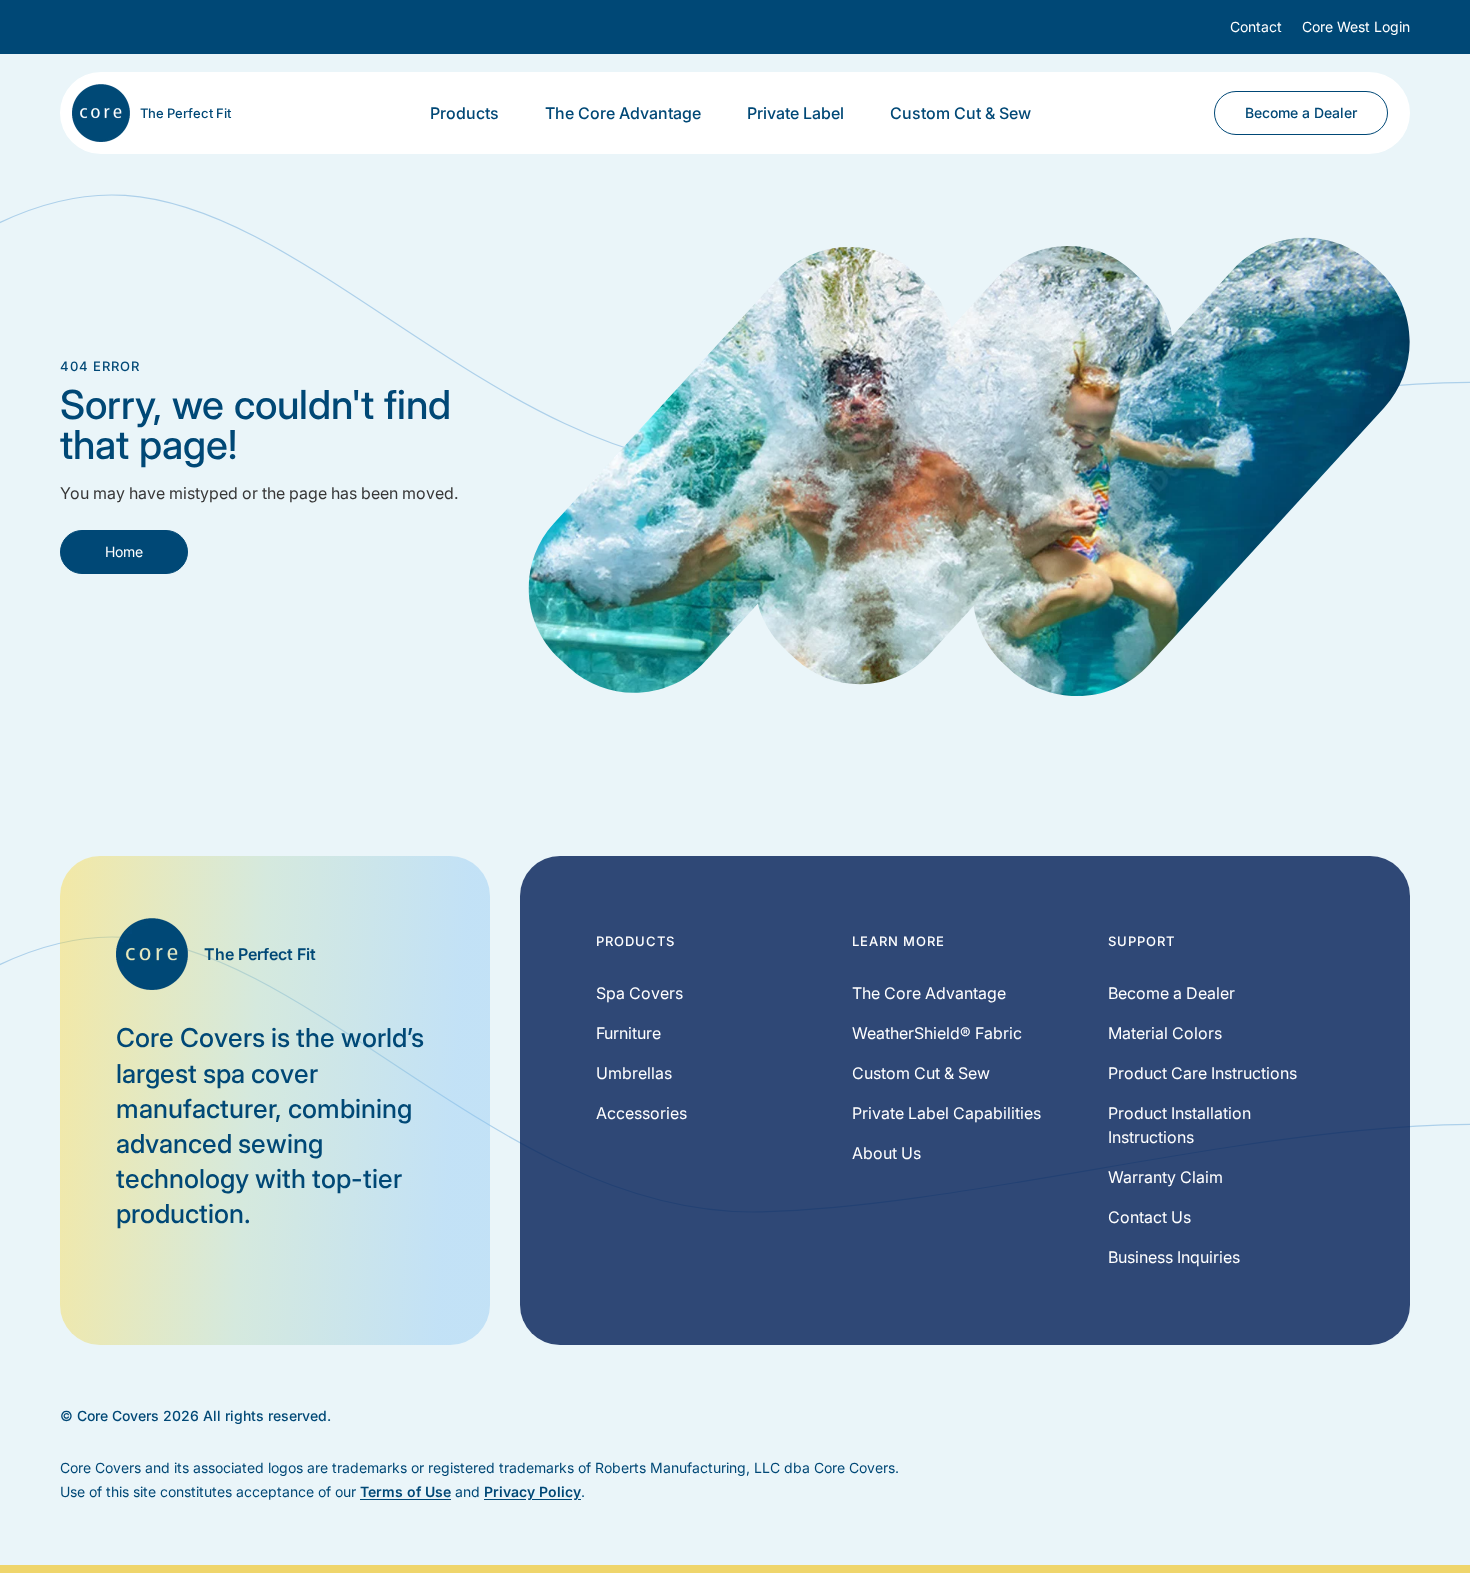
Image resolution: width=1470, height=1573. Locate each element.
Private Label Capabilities (946, 1113)
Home (124, 551)
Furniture (628, 1033)
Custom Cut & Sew (960, 113)
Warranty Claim (1165, 1177)
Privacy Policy (532, 1491)
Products (464, 113)
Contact (1256, 26)
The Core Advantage (623, 113)
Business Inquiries (1174, 1257)
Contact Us (1149, 1217)
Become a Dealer (1301, 112)
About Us (886, 1153)
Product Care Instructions (1202, 1073)
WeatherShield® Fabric (937, 1033)
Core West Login (1356, 26)
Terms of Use (405, 1491)
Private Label (795, 113)
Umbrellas (634, 1073)
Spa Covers (639, 993)
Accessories (641, 1113)
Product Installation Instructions (1179, 1125)
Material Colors (1165, 1033)
